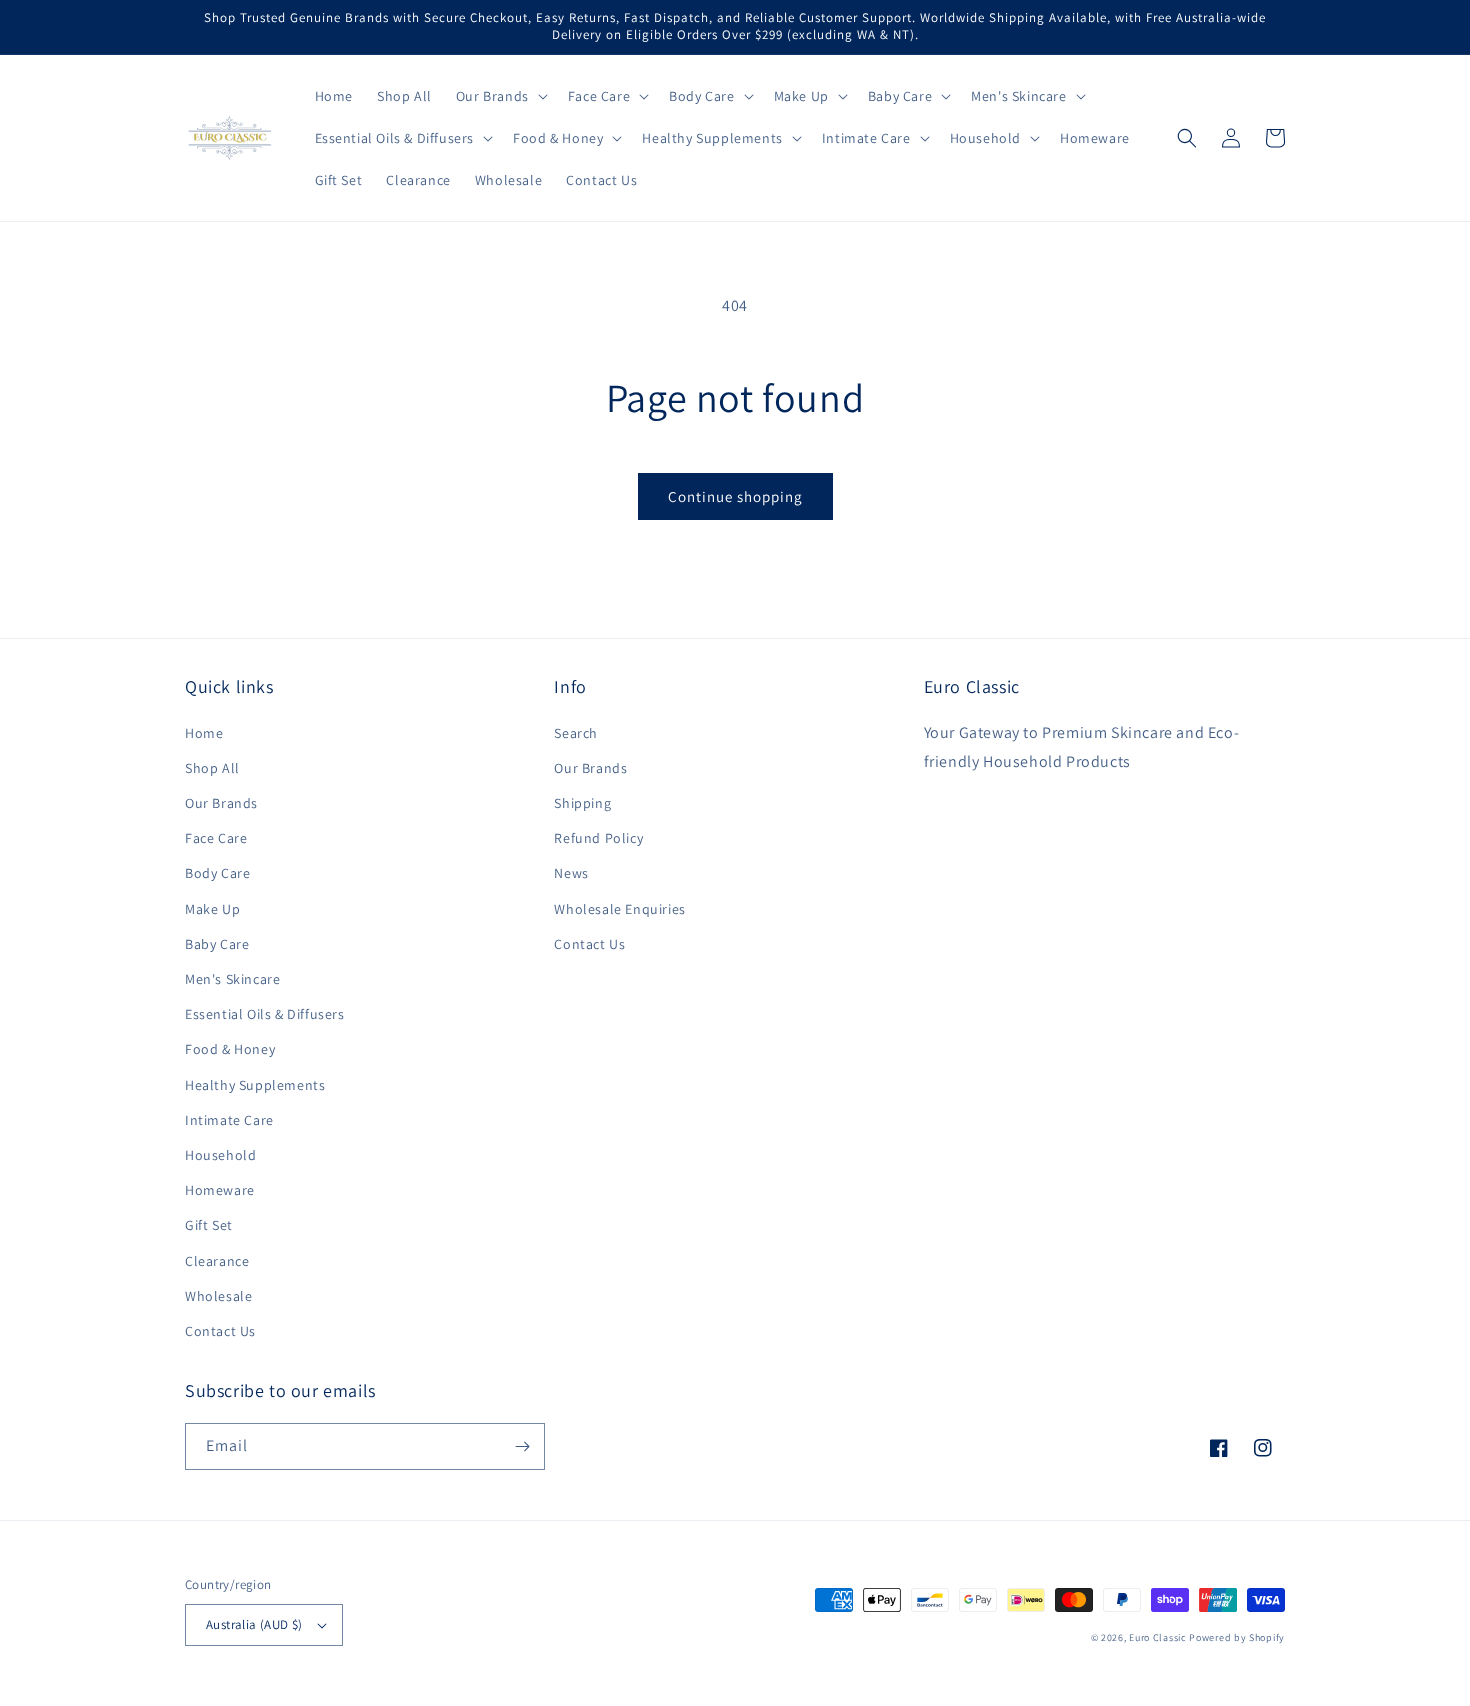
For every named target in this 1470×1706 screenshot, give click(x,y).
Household (220, 1155)
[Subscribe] (522, 1446)
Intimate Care (229, 1120)
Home (204, 733)
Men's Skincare (232, 979)
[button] (500, 96)
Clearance (217, 1261)
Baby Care (217, 944)
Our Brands (221, 803)
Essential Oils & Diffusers (265, 1014)
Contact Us (220, 1331)
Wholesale (218, 1296)
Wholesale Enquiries (619, 909)
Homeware (220, 1190)
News (571, 873)
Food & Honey (230, 1049)
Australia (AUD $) (254, 1624)
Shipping (582, 803)
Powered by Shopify (1237, 1637)
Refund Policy (598, 838)
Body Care (217, 873)
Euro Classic (1157, 1637)
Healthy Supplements (255, 1085)
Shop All (212, 768)
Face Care (216, 838)
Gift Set (209, 1225)
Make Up (212, 909)
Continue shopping (735, 496)
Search (576, 733)
